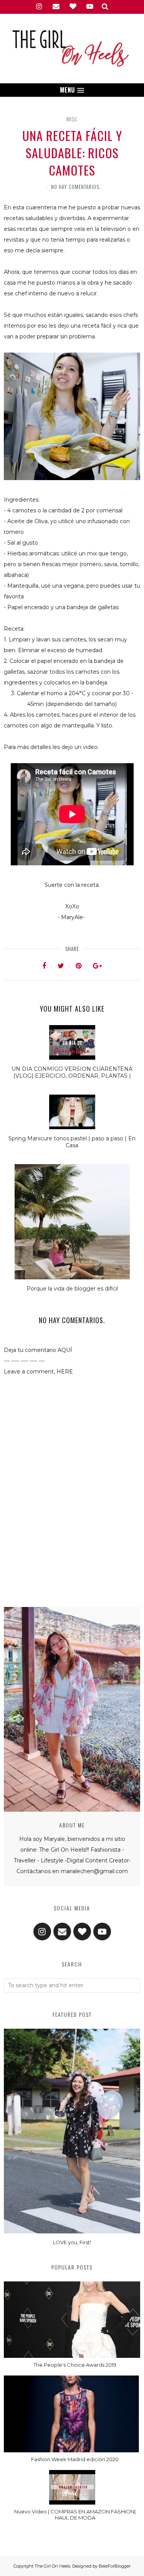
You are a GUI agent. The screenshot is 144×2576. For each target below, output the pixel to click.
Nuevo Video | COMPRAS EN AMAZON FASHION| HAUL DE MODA (75, 2515)
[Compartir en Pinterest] (83, 966)
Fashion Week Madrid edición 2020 (75, 2459)
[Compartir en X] (66, 966)
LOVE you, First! (72, 2242)
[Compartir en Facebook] (49, 966)
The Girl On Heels (52, 2566)
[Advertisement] (72, 1572)
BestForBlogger (115, 2566)
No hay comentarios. (76, 187)
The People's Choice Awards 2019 (75, 2365)
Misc (72, 119)
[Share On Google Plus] (97, 966)
